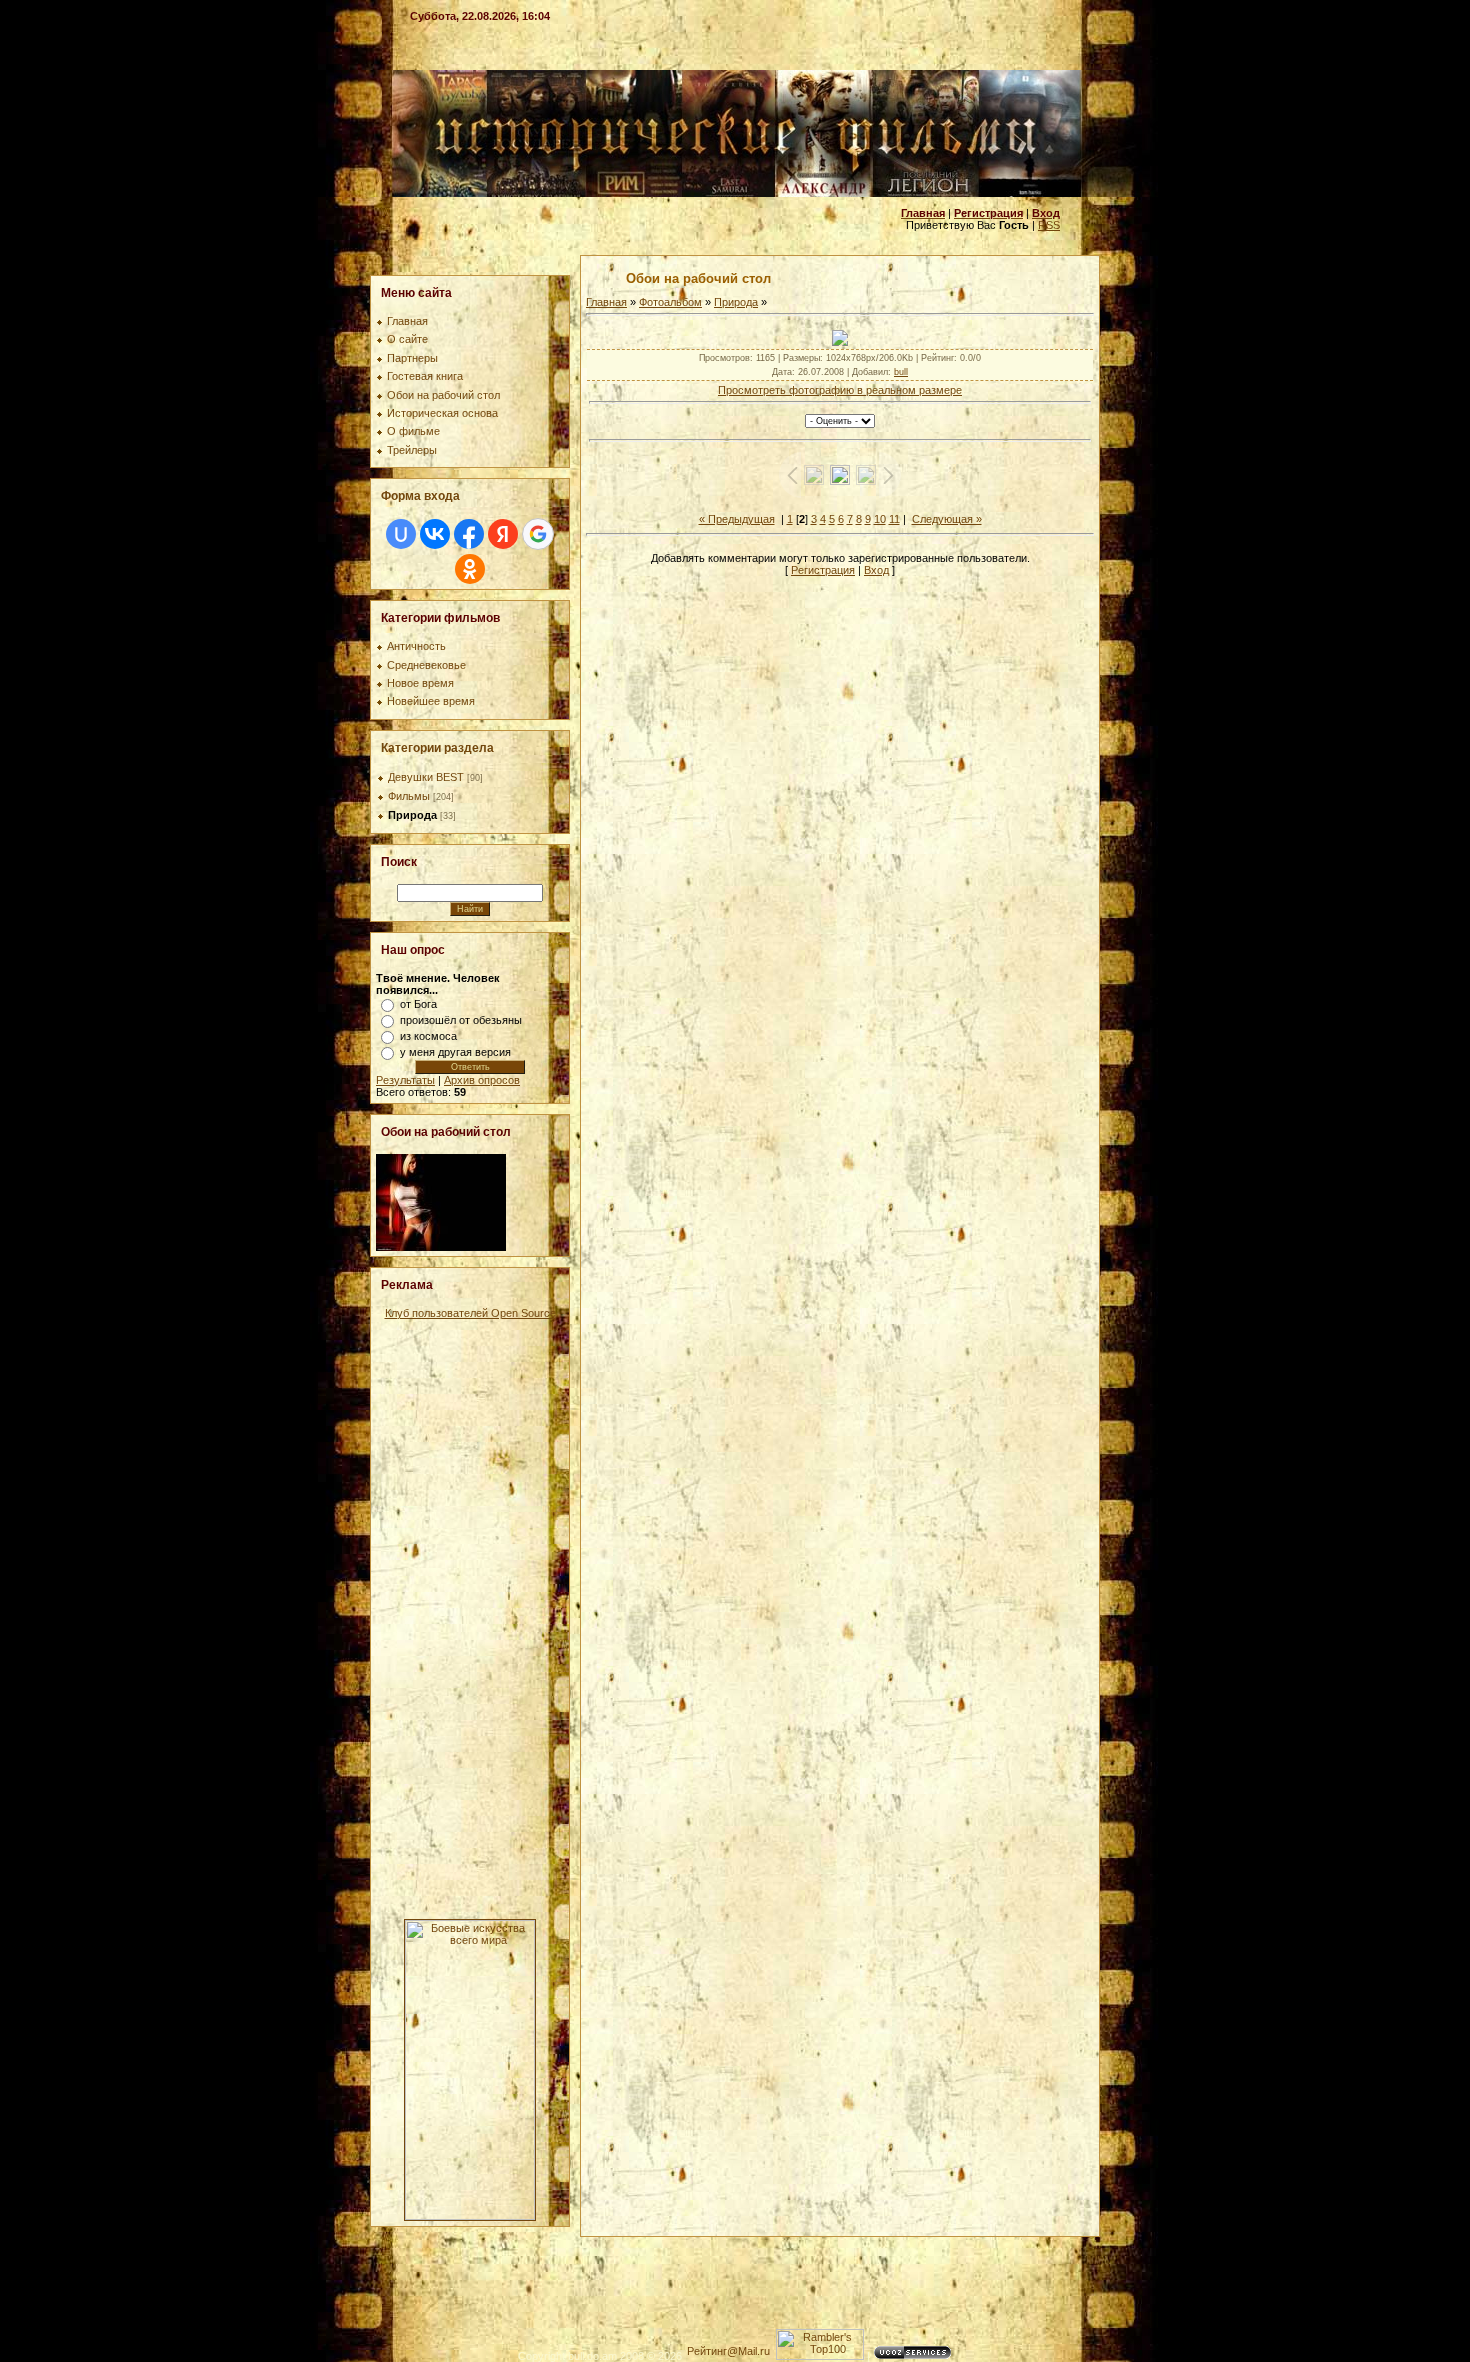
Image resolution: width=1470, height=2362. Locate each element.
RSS (1049, 225)
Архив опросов (482, 1080)
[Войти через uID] (401, 534)
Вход (876, 570)
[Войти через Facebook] (469, 534)
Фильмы (409, 796)
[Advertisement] (470, 1619)
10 (880, 519)
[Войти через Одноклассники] (470, 569)
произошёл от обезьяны (461, 1020)
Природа (412, 815)
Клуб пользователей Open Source (470, 1313)
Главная (606, 302)
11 (894, 519)
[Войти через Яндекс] (503, 534)
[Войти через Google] (538, 534)
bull (901, 372)
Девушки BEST (426, 777)
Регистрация (823, 570)
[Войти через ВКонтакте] (435, 534)
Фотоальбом (670, 302)
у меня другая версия (455, 1052)
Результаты (405, 1080)
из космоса (428, 1036)
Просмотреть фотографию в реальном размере (840, 390)
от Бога (418, 1004)
